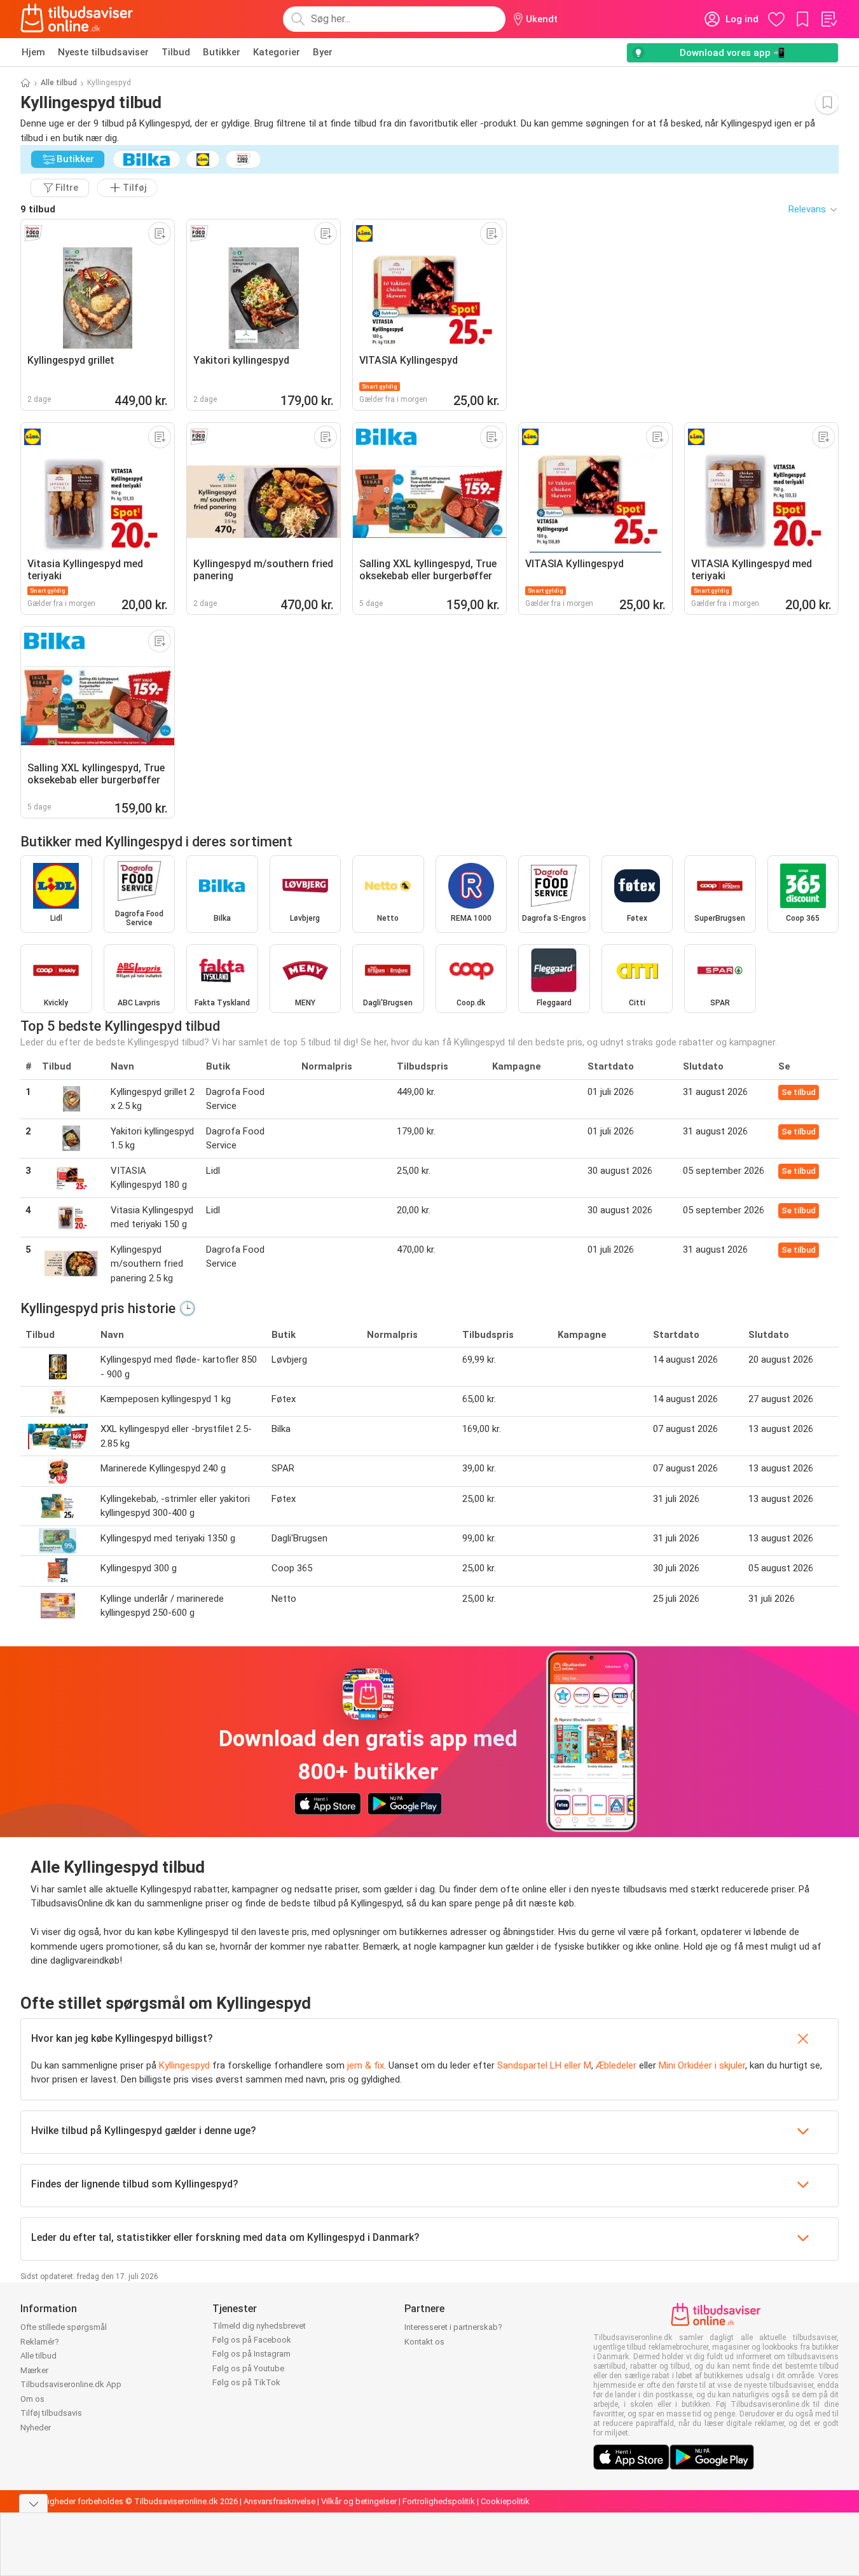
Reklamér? (40, 2342)
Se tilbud (799, 1092)
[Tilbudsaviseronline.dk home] (77, 19)
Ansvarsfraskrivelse (279, 2501)
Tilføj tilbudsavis (51, 2413)
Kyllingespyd (184, 2065)
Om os (32, 2399)
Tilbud (176, 52)
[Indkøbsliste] (828, 19)
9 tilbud (38, 209)
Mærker (34, 2370)
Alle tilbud (59, 83)
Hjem (33, 52)
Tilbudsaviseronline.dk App (71, 2384)
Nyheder (36, 2428)
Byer (323, 52)
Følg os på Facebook (252, 2340)
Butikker (222, 52)
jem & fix (366, 2065)
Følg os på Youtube (248, 2368)
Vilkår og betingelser (359, 2501)
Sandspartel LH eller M (544, 2065)
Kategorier (277, 52)
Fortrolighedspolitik (439, 2501)
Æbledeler (616, 2065)
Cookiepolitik (505, 2501)
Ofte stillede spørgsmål (64, 2327)
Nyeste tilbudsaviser (103, 52)
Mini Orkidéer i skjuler (702, 2065)
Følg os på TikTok (246, 2382)
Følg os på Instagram (251, 2354)
